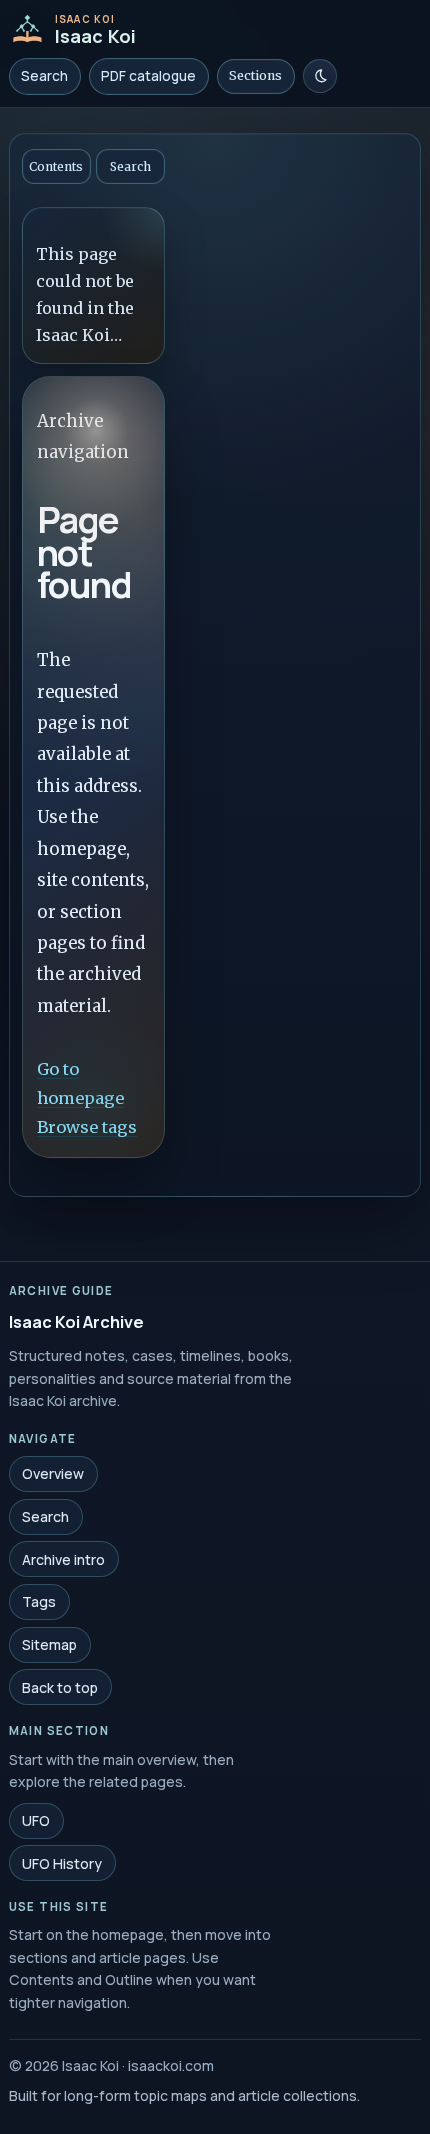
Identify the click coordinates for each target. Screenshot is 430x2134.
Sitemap (49, 1644)
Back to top (60, 1686)
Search (44, 76)
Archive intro (63, 1558)
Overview (53, 1473)
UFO (36, 1820)
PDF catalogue (148, 76)
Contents (56, 166)
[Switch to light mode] (320, 76)
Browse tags (87, 1126)
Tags (39, 1601)
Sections (255, 75)
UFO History (62, 1862)
